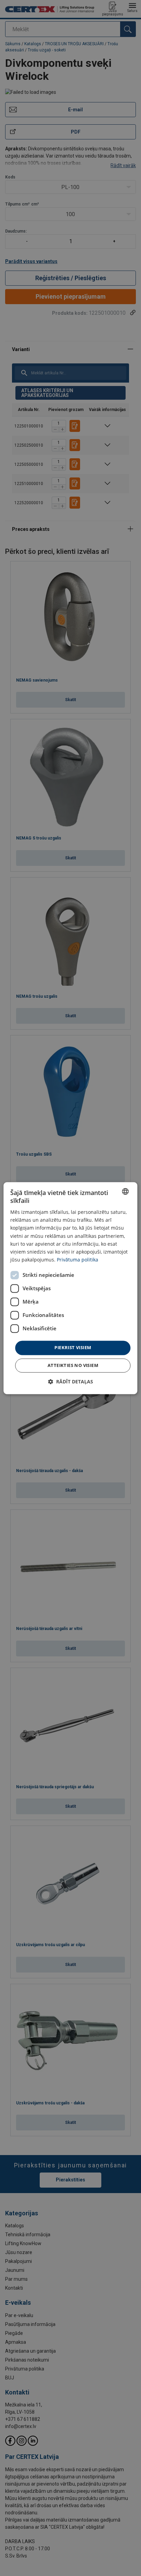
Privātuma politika (78, 1260)
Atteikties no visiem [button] (73, 1365)
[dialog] (70, 1288)
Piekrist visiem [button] (73, 1347)
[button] (70, 1382)
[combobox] (126, 1191)
